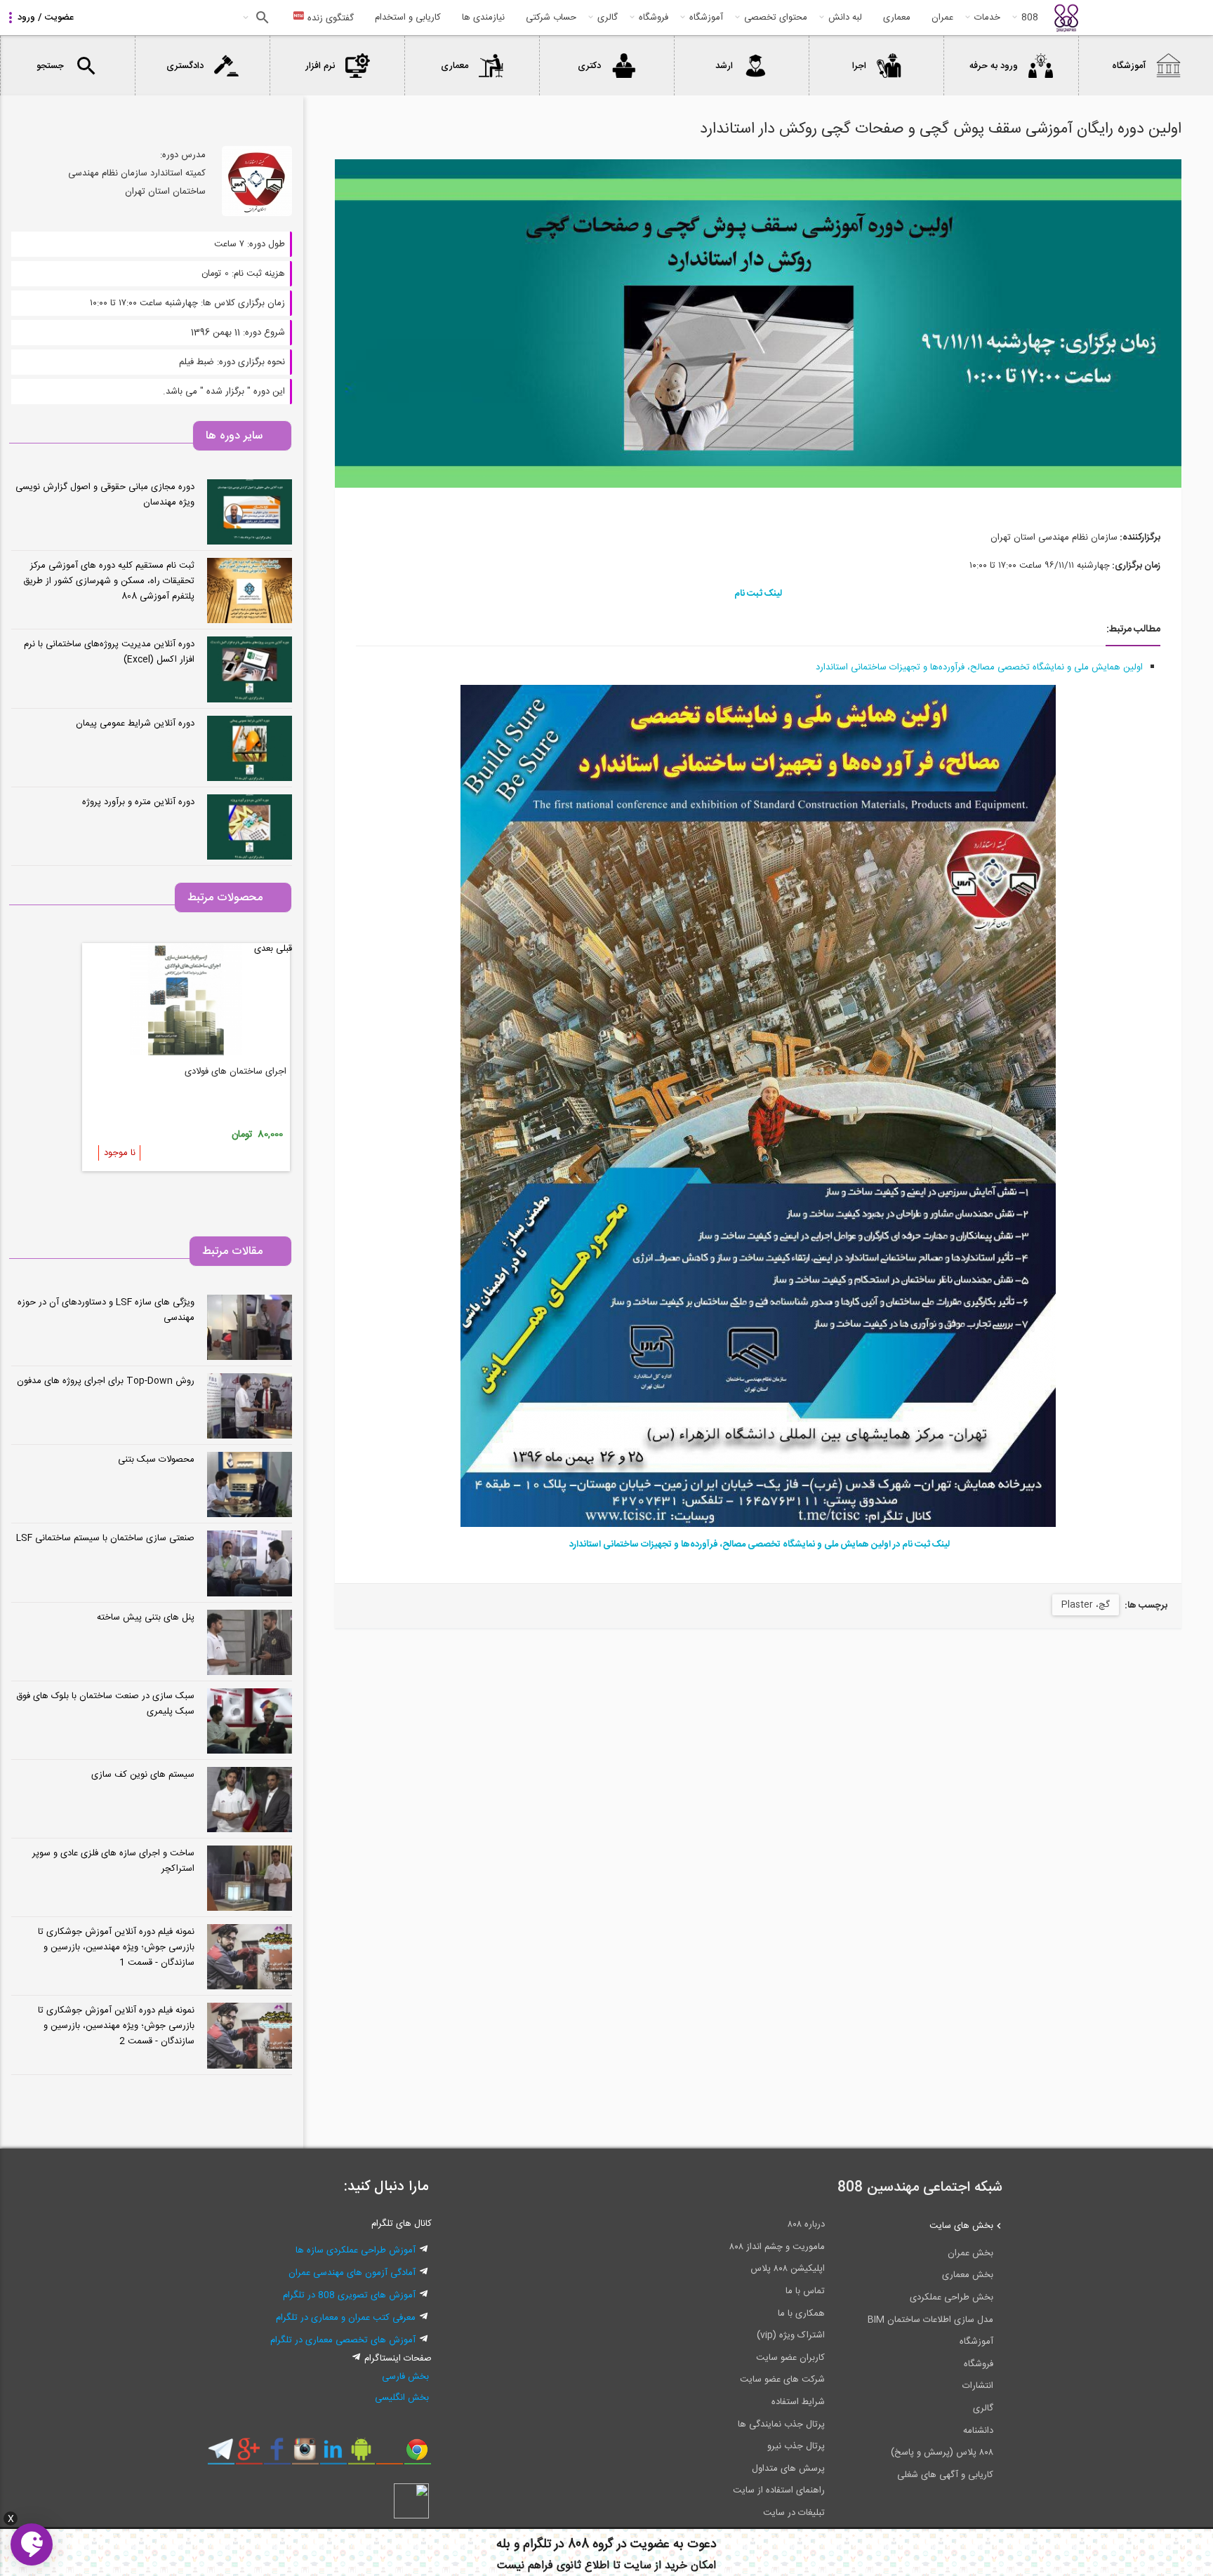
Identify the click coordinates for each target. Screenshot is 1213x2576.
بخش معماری (968, 2275)
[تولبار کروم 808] (417, 2455)
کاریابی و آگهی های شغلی (945, 2475)
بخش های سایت (961, 2226)
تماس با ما (805, 2291)
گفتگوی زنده (329, 18)
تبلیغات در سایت (794, 2513)
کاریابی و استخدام (408, 18)
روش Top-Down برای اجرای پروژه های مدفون (106, 1381)
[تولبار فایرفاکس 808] (389, 2455)
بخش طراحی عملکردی (952, 2297)
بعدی (264, 949)
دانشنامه (978, 2431)
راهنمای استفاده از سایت (779, 2490)
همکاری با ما (801, 2314)
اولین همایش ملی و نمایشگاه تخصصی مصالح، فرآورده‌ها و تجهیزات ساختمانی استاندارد (979, 667)
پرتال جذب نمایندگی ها (781, 2424)
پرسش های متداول (788, 2469)
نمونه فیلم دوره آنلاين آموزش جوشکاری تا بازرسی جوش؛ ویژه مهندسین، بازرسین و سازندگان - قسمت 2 (116, 2026)
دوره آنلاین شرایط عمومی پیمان (135, 723)
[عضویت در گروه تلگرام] (221, 2455)
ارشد (724, 66)
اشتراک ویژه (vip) (791, 2335)
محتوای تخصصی (776, 18)
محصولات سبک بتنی (156, 1460)
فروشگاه (654, 18)
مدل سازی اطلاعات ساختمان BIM (930, 2320)
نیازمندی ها (483, 18)
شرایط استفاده (798, 2402)
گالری (608, 18)
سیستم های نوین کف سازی (143, 1775)
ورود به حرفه (994, 66)
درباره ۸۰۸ (806, 2224)
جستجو (261, 18)
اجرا (859, 66)
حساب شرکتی (551, 18)
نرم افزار (320, 66)
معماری (897, 18)
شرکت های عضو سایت (782, 2380)
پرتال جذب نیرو (796, 2446)
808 (1030, 18)
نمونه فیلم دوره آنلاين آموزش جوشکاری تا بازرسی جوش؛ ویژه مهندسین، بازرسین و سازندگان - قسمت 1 (116, 1947)
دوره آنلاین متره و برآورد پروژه (138, 802)
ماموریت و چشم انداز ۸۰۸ (777, 2247)
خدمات (987, 18)
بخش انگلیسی (402, 2398)
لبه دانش (845, 18)
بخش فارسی (405, 2377)
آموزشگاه (706, 18)
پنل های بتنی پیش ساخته (146, 1617)
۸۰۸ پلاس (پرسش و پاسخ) (942, 2452)
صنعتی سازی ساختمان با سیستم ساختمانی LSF (105, 1538)
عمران (942, 18)
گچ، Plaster (1086, 1605)
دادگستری (185, 66)
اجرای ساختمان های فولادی (236, 1072)
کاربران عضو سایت (790, 2358)
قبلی (284, 949)
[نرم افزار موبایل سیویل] (361, 2455)
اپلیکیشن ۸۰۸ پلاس (788, 2269)
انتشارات (978, 2386)
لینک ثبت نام (758, 594)
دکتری (589, 66)
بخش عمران (970, 2253)
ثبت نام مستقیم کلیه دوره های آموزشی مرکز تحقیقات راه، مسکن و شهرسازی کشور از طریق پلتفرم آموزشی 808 (109, 581)
